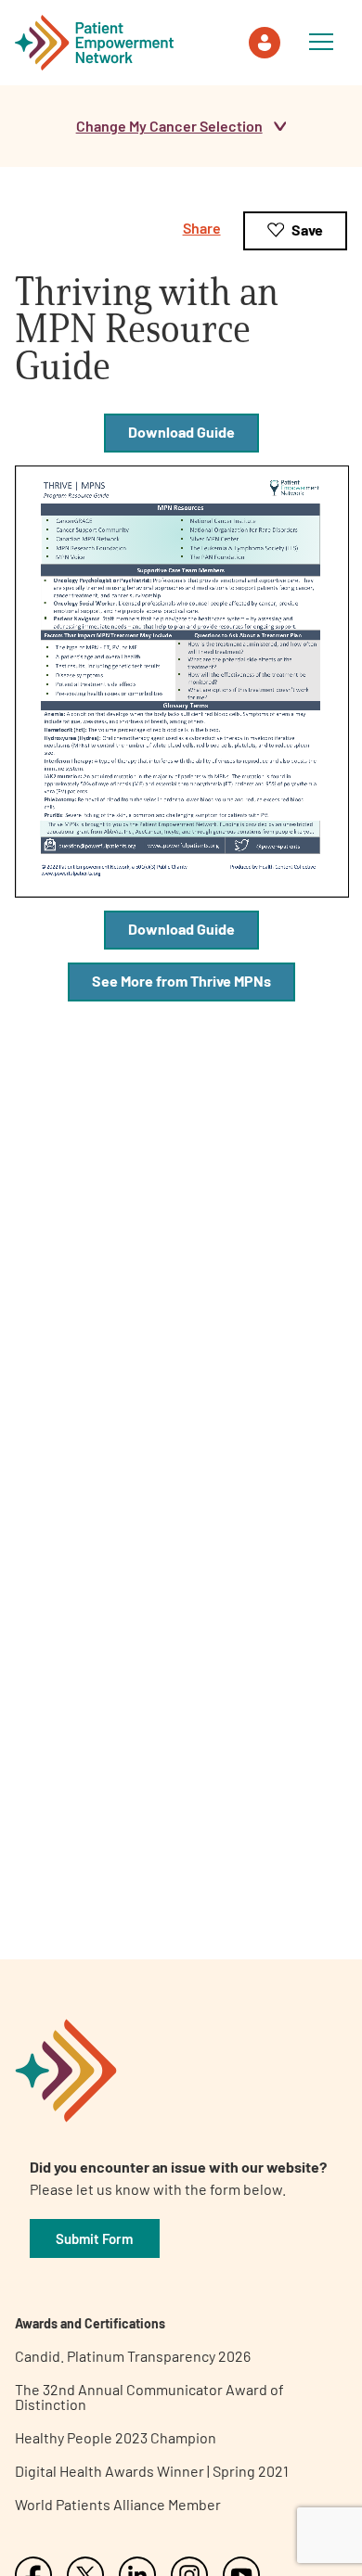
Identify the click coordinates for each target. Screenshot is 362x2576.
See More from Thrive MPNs (181, 981)
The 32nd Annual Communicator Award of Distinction (149, 2397)
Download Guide (181, 432)
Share (202, 228)
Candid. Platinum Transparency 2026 (133, 2356)
